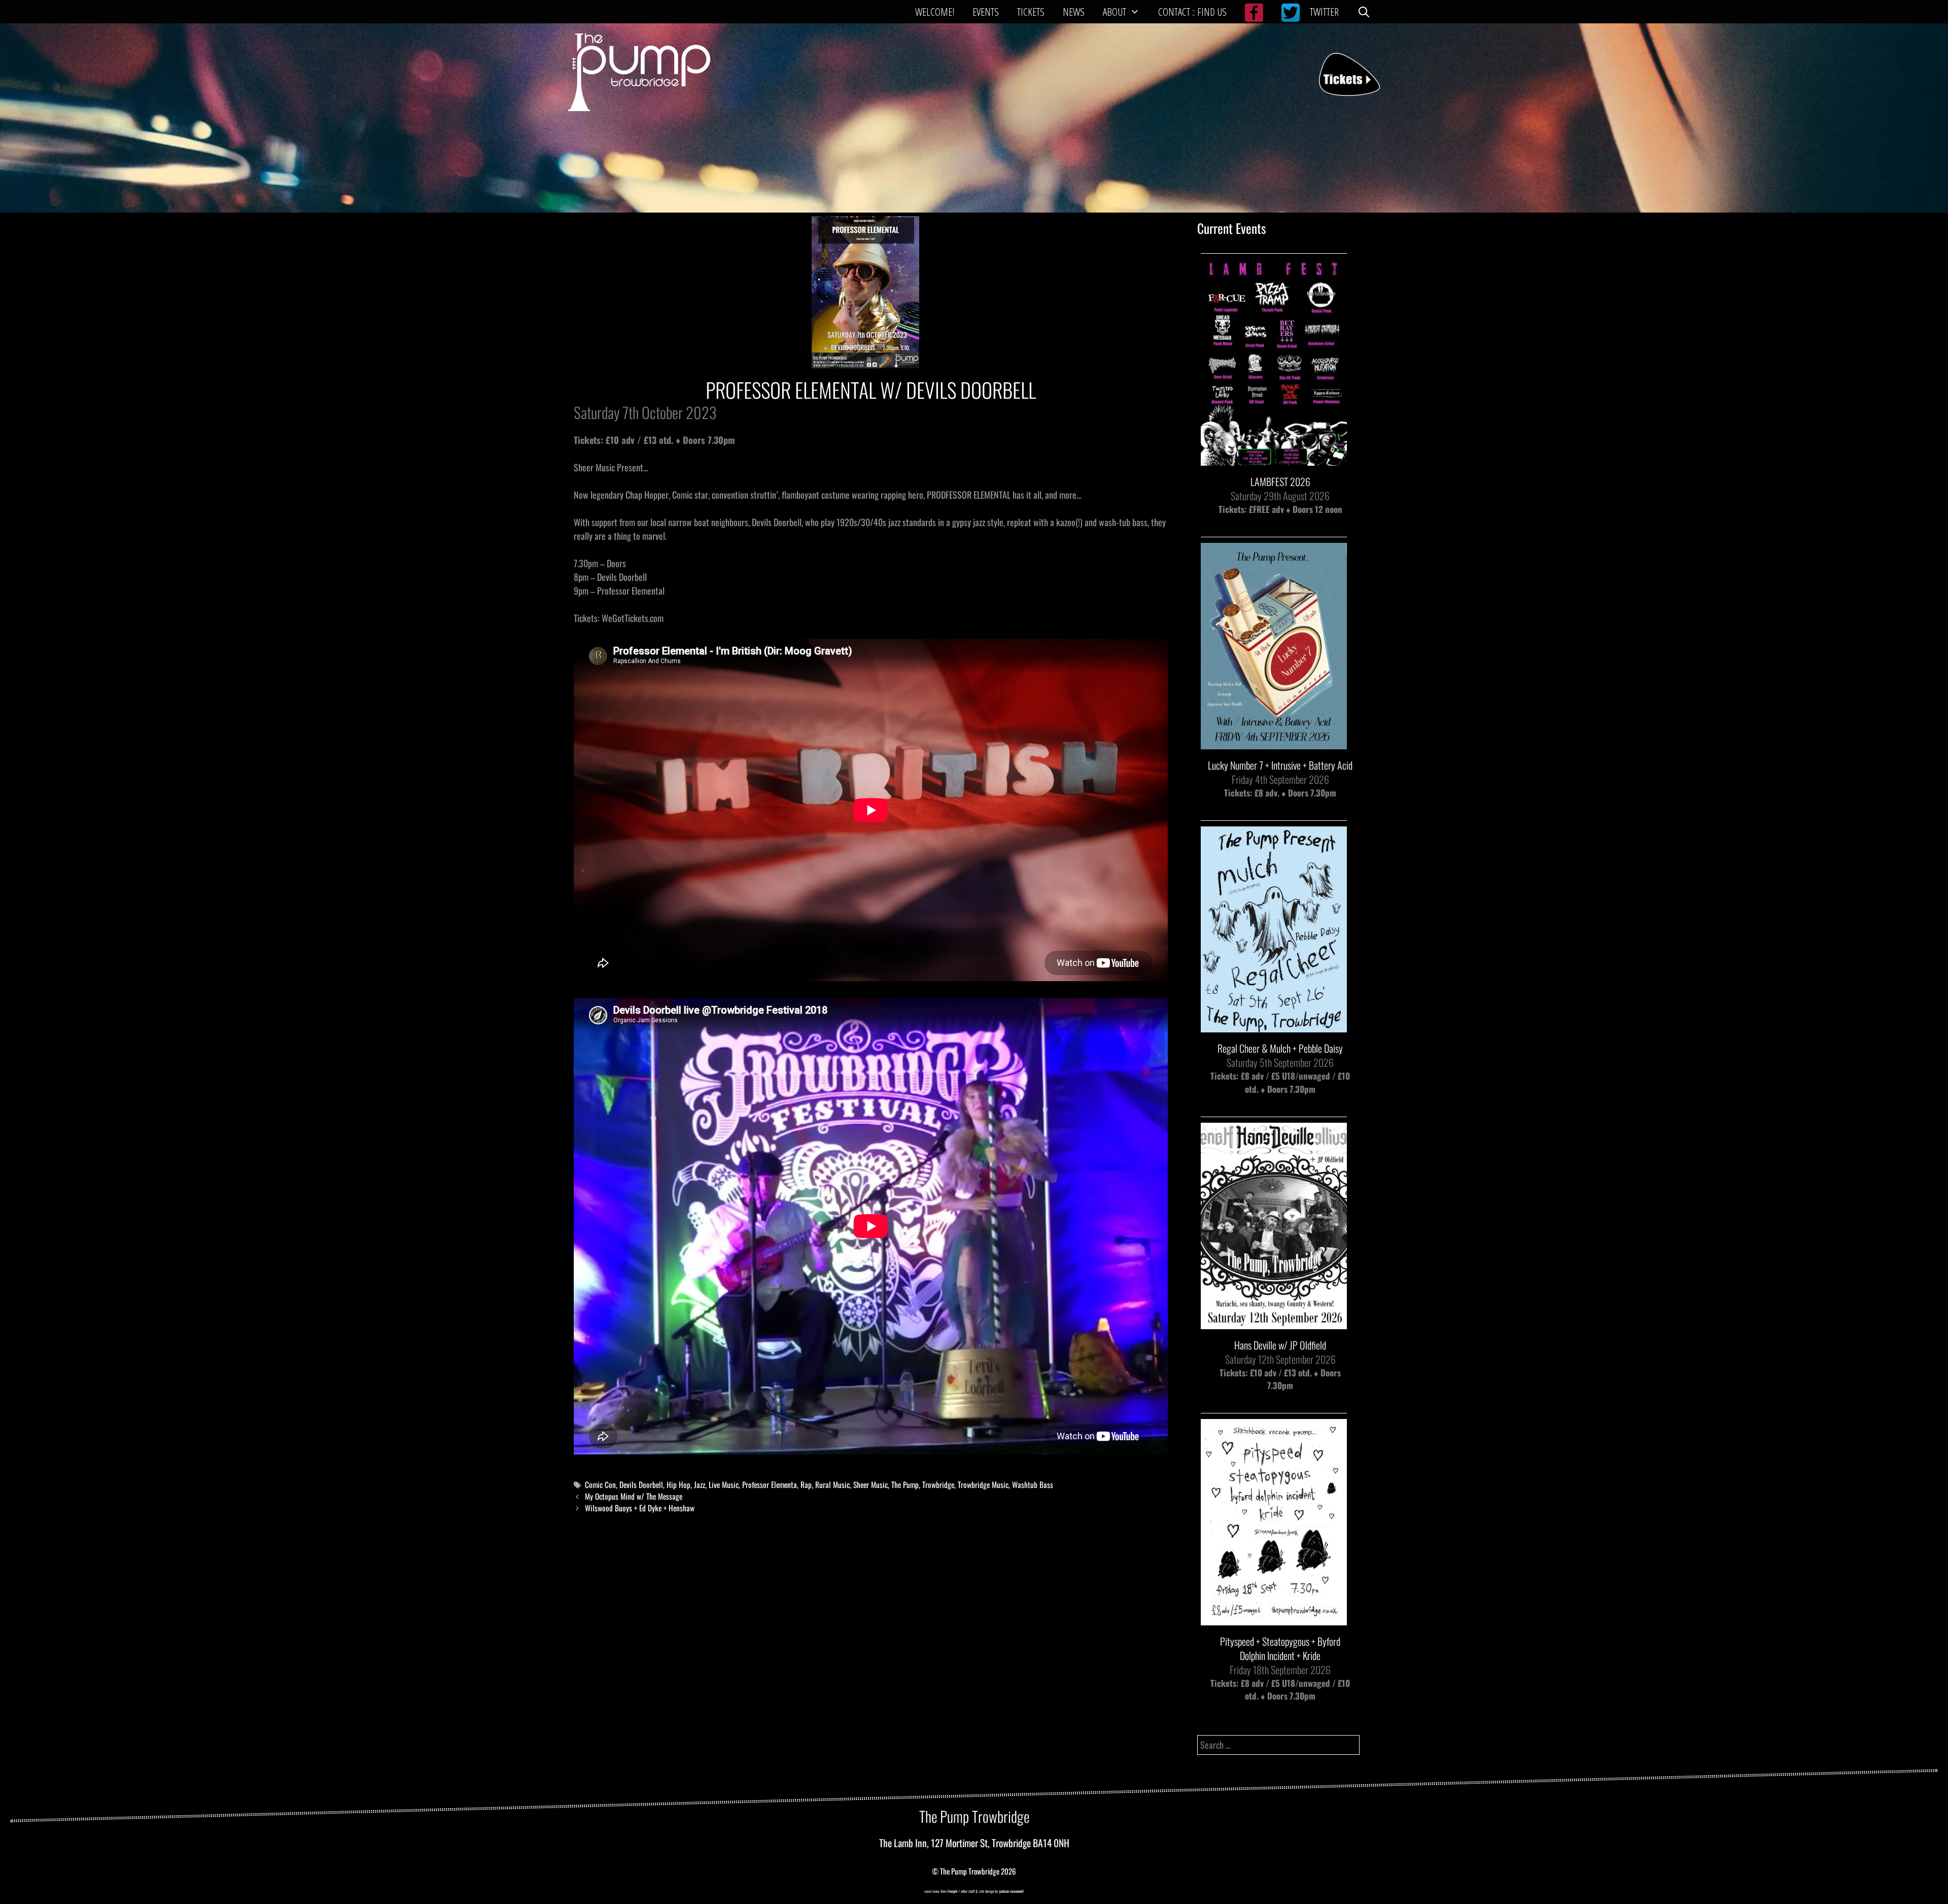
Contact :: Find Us (1192, 12)
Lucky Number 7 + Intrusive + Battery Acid (1280, 765)
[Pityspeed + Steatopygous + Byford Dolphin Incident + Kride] (1274, 1619)
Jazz (700, 1484)
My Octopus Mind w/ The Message (634, 1496)
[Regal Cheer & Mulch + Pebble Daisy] (1274, 1026)
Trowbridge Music (983, 1484)
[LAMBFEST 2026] (1274, 459)
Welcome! (935, 12)
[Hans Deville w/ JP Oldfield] (1274, 1322)
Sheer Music (871, 1484)
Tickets (1031, 12)
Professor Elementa (770, 1484)
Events (986, 12)
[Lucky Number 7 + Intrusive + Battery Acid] (1274, 742)
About (1115, 12)
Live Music (724, 1484)
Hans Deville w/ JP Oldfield (1280, 1345)
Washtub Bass (1033, 1484)
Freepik (952, 1891)
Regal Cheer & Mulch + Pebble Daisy (1280, 1048)
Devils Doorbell (641, 1484)
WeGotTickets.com (633, 618)
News (1074, 12)
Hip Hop (679, 1484)
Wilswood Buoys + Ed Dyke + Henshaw (640, 1508)
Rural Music (832, 1484)
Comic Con (600, 1484)
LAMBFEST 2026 (1280, 481)
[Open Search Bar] (1364, 12)
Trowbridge (938, 1484)
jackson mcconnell (1011, 1891)
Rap (806, 1484)
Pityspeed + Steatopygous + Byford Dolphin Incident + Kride (1280, 1648)
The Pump (905, 1484)
